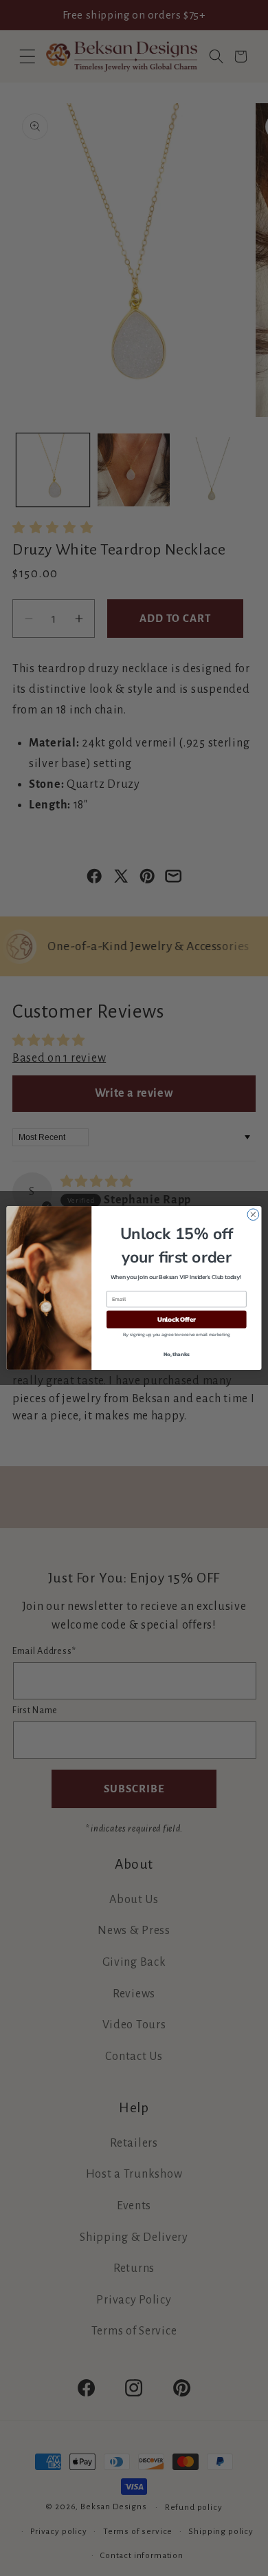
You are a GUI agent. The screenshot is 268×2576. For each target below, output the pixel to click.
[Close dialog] (253, 1215)
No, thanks (177, 1354)
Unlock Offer (177, 1320)
